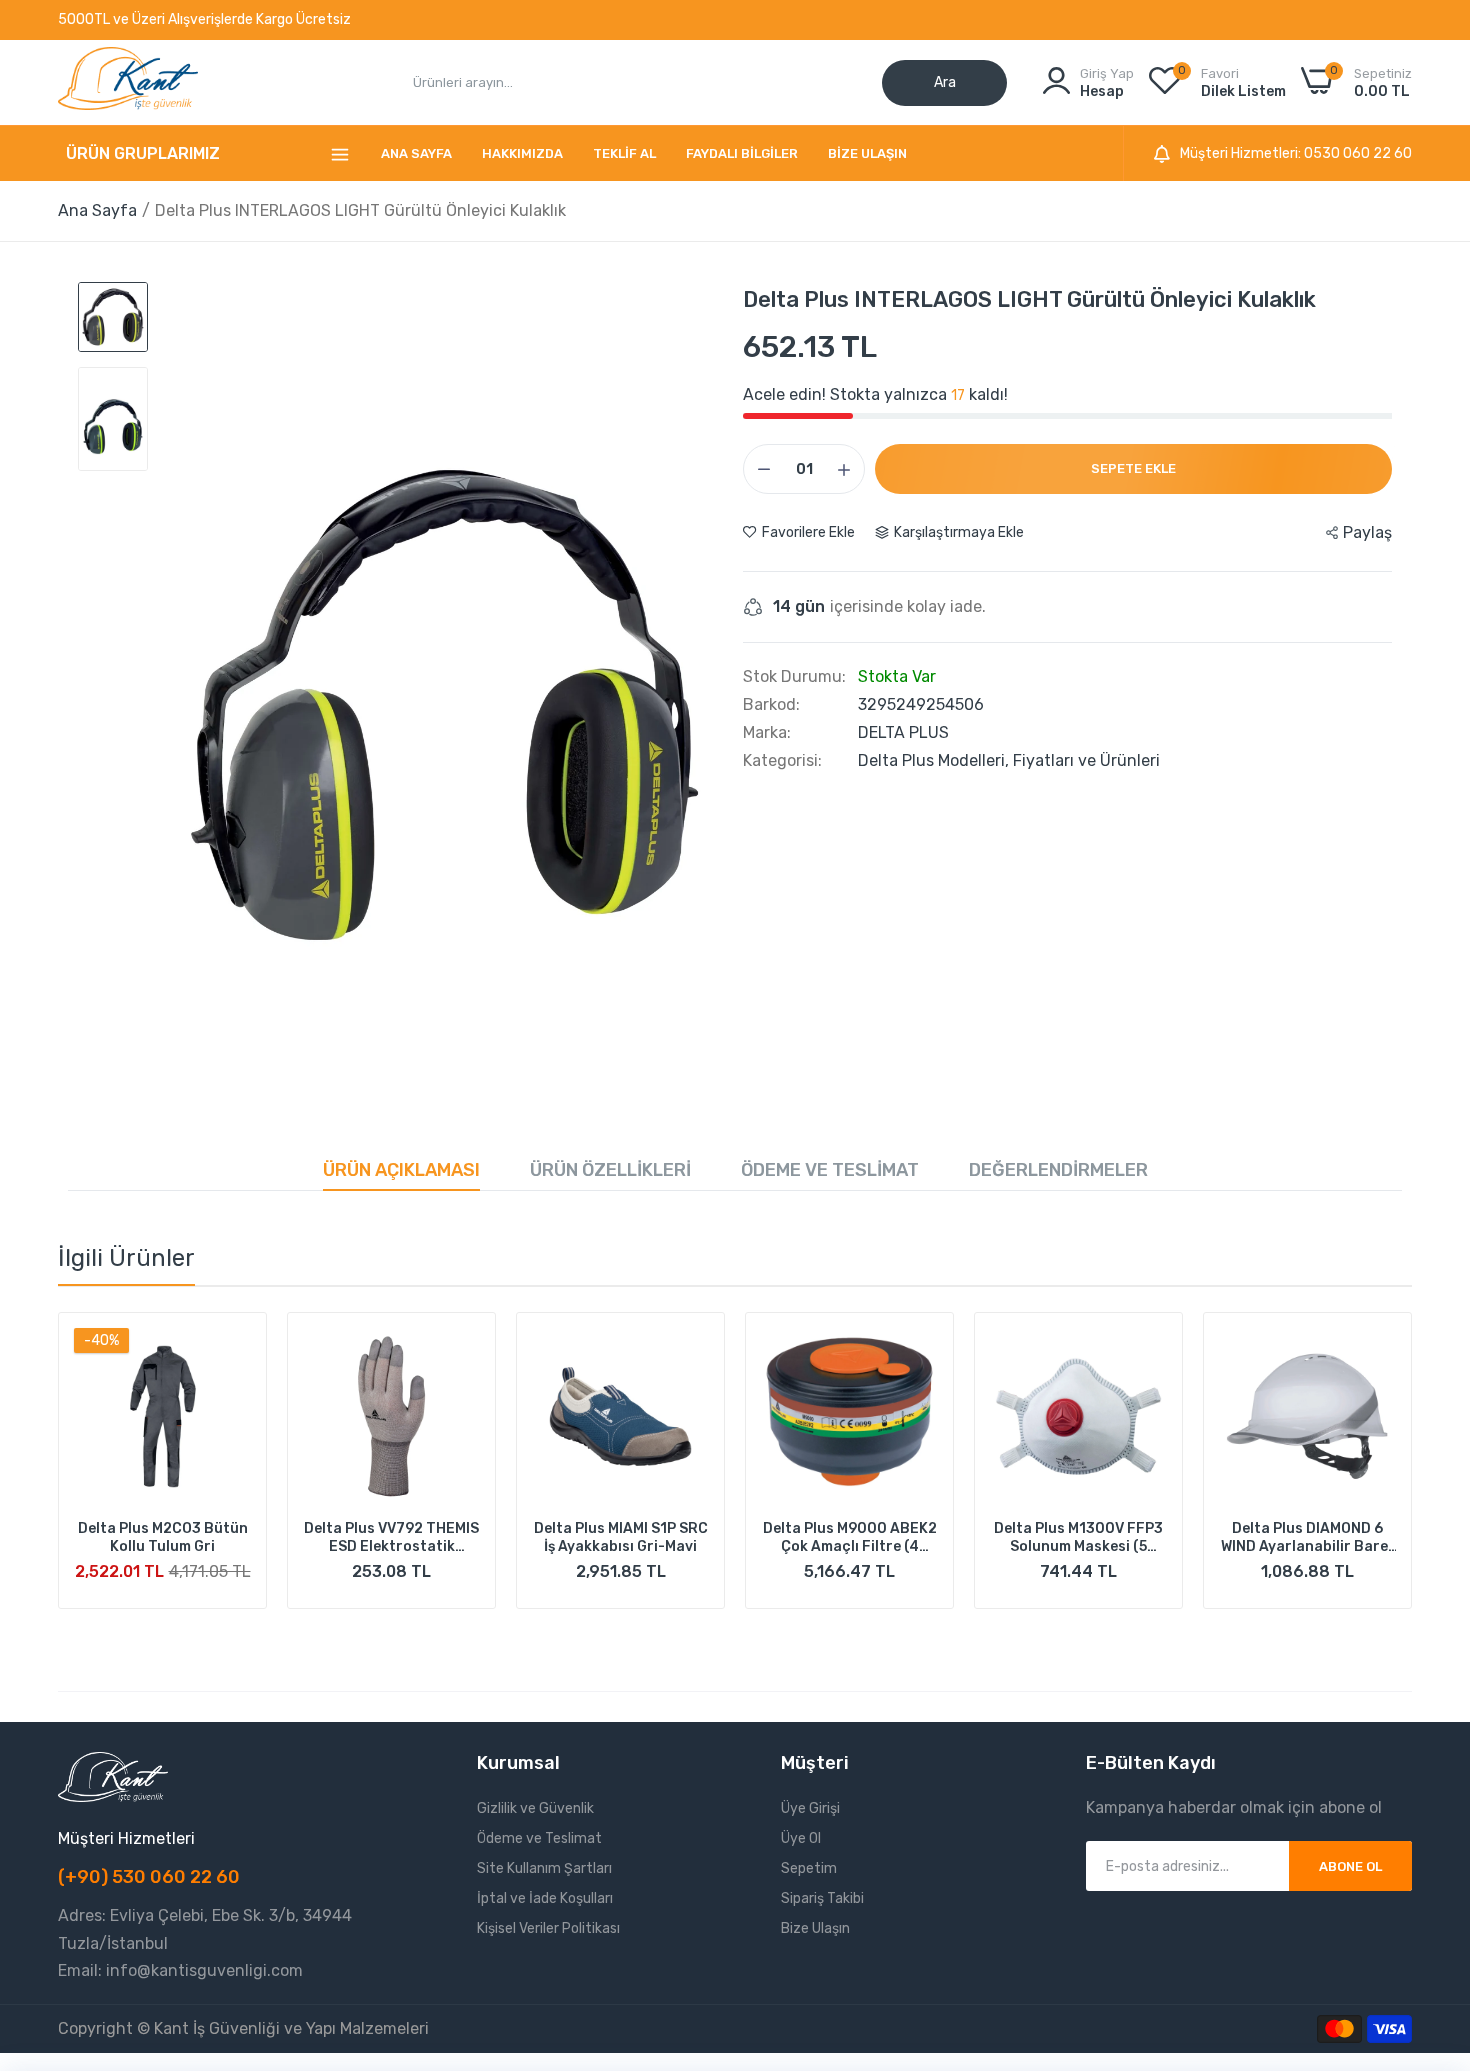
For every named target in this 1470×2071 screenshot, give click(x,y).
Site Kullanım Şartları (544, 1868)
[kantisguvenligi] (128, 82)
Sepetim (809, 1868)
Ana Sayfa (416, 153)
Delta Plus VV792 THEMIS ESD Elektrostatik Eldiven (391, 1538)
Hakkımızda (522, 153)
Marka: (767, 733)
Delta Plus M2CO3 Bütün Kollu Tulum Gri (163, 1537)
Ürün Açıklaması (401, 1170)
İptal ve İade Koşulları (545, 1898)
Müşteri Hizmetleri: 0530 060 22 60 (1296, 154)
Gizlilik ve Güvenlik (535, 1808)
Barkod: (771, 705)
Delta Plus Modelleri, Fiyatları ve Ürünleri (1009, 760)
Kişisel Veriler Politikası (548, 1928)
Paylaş (1367, 532)
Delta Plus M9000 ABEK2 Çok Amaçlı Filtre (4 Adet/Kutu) (850, 1538)
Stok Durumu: (794, 677)
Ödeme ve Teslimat (830, 1170)
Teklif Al (624, 153)
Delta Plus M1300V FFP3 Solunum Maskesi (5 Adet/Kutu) (1078, 1538)
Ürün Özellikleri (610, 1170)
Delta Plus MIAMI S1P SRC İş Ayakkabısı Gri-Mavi (621, 1537)
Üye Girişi (810, 1808)
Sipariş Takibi (822, 1898)
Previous (108, 1472)
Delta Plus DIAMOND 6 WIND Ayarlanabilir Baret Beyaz (1308, 1538)
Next (1362, 1472)
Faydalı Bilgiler (742, 153)
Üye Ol (801, 1838)
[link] (233, 1345)
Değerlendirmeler (1058, 1170)
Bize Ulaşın (867, 153)
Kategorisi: (782, 761)
